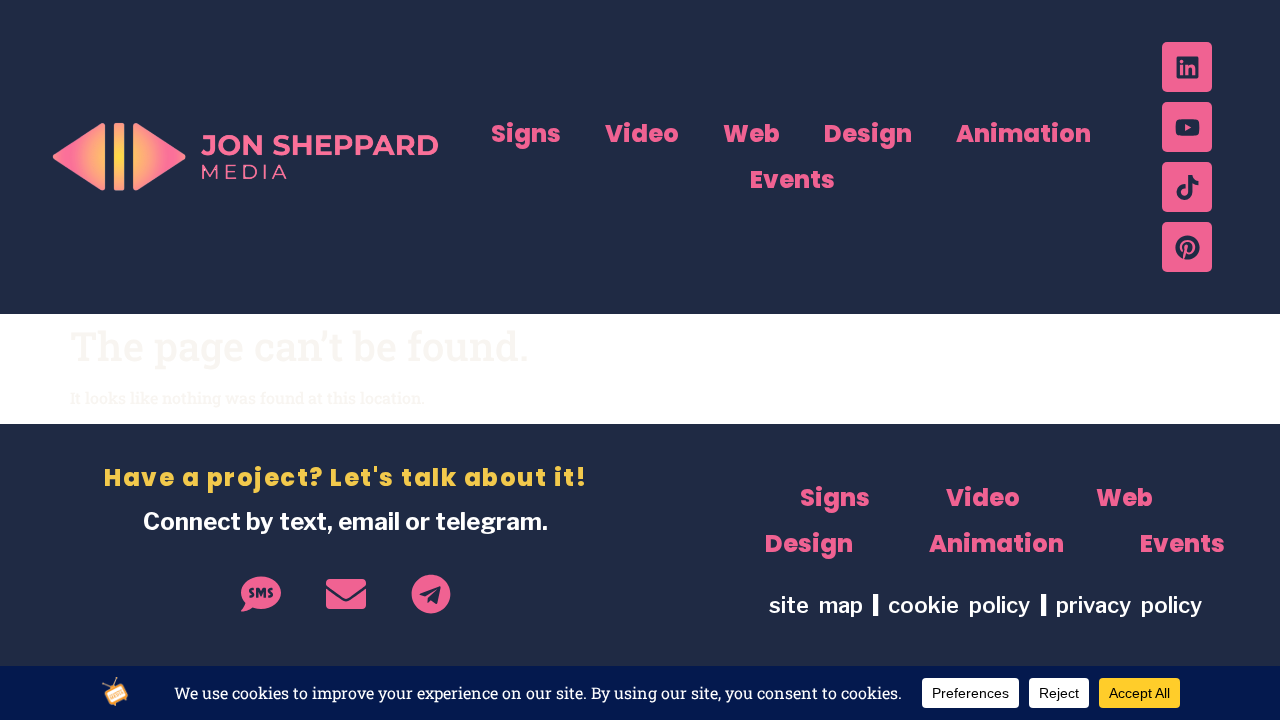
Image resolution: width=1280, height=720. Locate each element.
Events (792, 179)
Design (868, 133)
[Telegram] (431, 594)
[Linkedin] (1187, 67)
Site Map (816, 605)
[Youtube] (1187, 127)
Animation (1023, 133)
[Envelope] (346, 594)
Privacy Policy (1129, 605)
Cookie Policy (964, 605)
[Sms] (261, 594)
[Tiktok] (1187, 187)
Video (642, 133)
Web (751, 133)
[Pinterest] (1187, 247)
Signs (526, 133)
